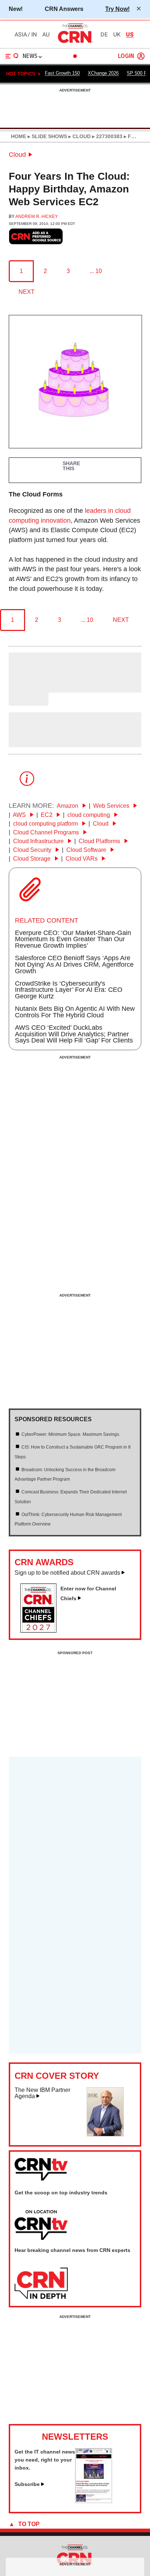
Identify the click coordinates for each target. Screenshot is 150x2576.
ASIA (21, 35)
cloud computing (89, 815)
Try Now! (117, 9)
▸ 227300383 (106, 136)
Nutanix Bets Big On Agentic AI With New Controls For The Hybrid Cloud (75, 1012)
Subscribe (27, 2484)
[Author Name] (27, 687)
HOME (19, 136)
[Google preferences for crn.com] (36, 236)
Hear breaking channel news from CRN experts (72, 2250)
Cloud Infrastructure (39, 841)
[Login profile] (141, 56)
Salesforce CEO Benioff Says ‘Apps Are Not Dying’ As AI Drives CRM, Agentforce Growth (74, 964)
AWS (20, 815)
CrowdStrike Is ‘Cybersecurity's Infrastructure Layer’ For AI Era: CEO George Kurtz (69, 990)
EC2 (47, 815)
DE (104, 35)
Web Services (112, 806)
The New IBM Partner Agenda (42, 2093)
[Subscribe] (94, 2501)
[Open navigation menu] (12, 56)
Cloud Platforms (100, 841)
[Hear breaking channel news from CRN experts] (41, 2284)
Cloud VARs (82, 859)
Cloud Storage (33, 859)
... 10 (96, 271)
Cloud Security (33, 850)
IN (34, 35)
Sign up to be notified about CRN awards (67, 1573)
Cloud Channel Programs (47, 832)
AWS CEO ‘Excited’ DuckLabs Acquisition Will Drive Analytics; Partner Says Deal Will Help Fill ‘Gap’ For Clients (74, 1034)
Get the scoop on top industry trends (61, 2193)
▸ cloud (79, 136)
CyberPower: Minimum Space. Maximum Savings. (71, 1434)
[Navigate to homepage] (75, 43)
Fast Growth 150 (62, 73)
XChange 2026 (103, 73)
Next (27, 292)
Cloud (17, 155)
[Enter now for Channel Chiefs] (41, 1630)
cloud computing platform (46, 824)
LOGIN (126, 56)
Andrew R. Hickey (37, 217)
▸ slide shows (47, 136)
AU (46, 35)
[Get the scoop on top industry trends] (41, 2225)
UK (117, 35)
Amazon (68, 806)
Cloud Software (87, 850)
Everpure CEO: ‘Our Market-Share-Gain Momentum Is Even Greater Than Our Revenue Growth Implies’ (73, 939)
